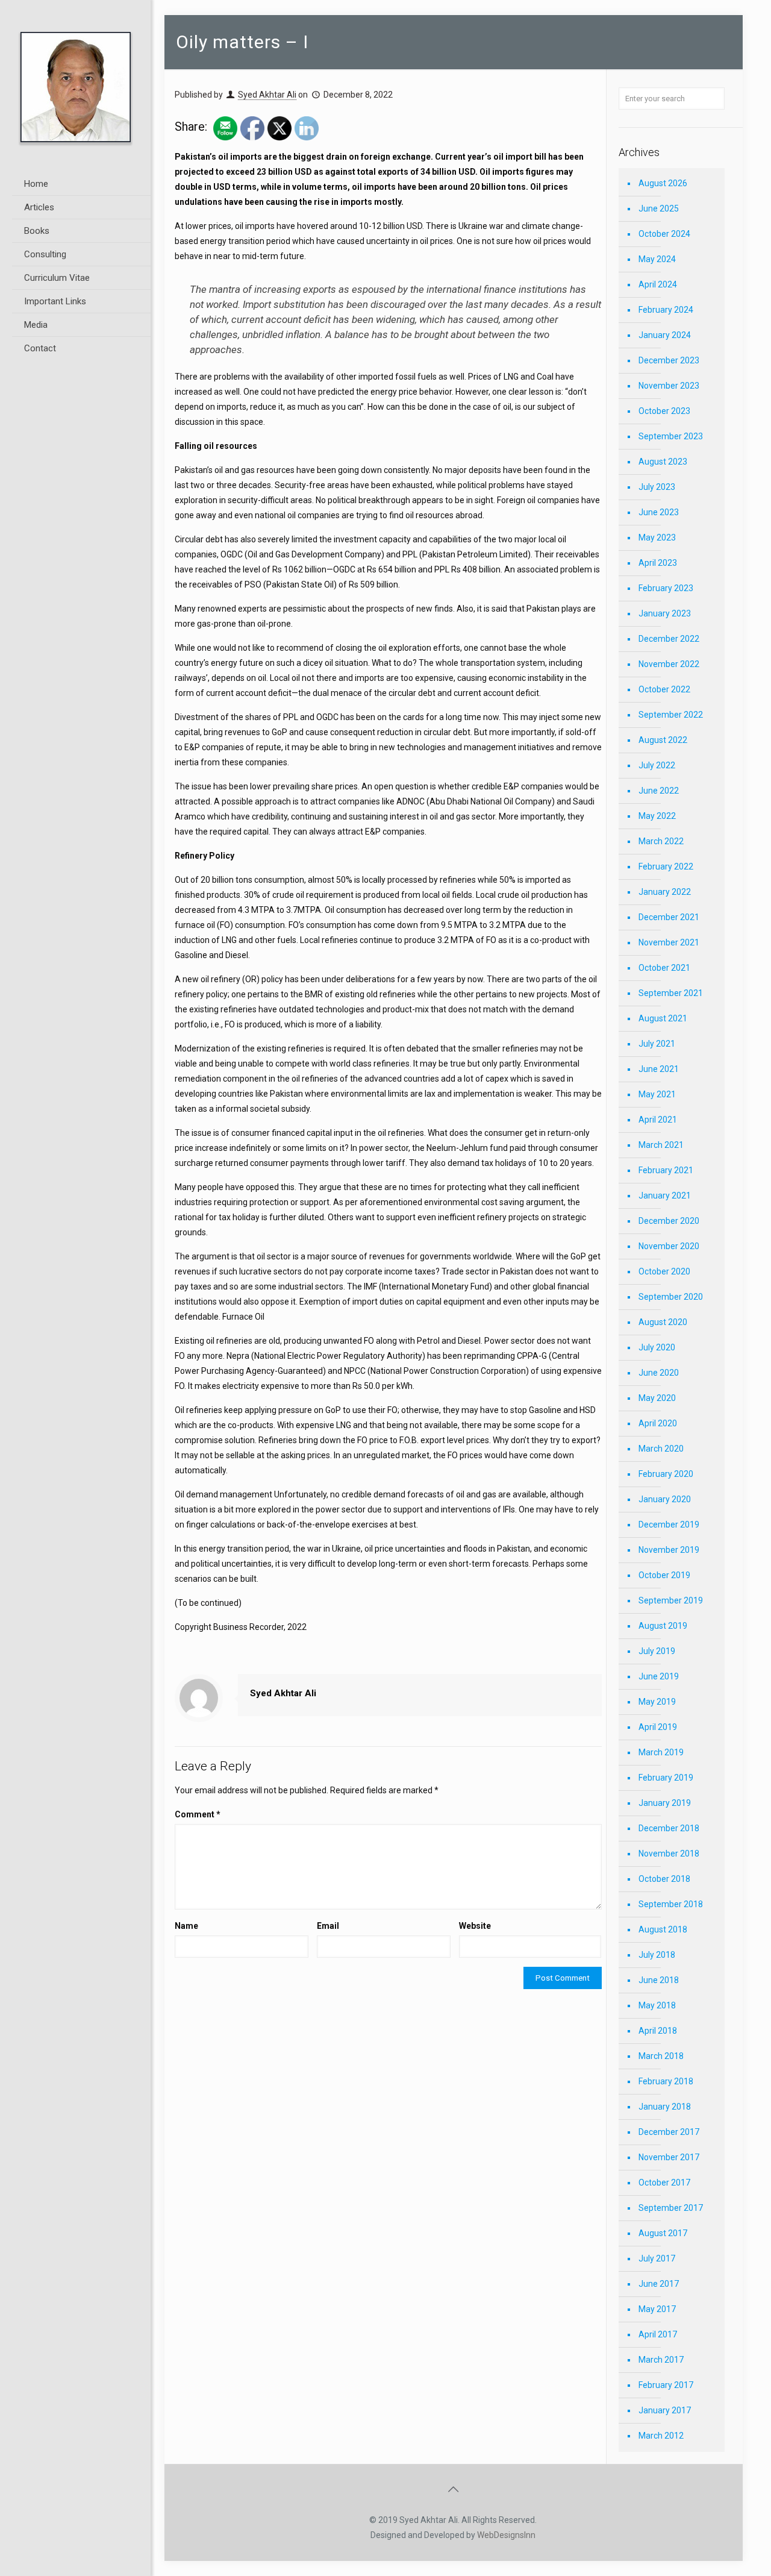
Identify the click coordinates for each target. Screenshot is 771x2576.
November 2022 (669, 664)
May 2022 (657, 816)
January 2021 (665, 1196)
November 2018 (669, 1854)
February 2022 (666, 867)
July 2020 (657, 1347)
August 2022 (663, 740)
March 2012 (661, 2436)
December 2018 (669, 1828)
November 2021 (669, 942)
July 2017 (657, 2258)
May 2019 (657, 1702)
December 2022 (669, 639)
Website (475, 1926)
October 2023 (664, 411)
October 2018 (664, 1879)
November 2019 (669, 1550)
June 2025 (659, 208)
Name (186, 1926)
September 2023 (671, 436)
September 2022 (671, 715)
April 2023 (658, 563)
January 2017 (665, 2410)
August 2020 (663, 1322)
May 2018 (657, 2005)
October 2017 (664, 2183)
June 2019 (659, 1676)
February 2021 (666, 1170)
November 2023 (669, 386)
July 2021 (657, 1044)
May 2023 (657, 537)
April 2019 (658, 1727)
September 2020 (671, 1297)
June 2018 (659, 1980)
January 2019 (665, 1803)
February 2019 (666, 1778)
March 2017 (661, 2360)
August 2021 (663, 1018)
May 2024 (657, 259)
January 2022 (665, 892)
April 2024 (658, 284)
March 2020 (661, 1449)
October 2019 (664, 1575)
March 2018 (661, 2056)
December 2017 (669, 2132)
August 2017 (663, 2233)
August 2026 (663, 183)
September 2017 (671, 2208)
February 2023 (666, 588)
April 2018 (658, 2031)
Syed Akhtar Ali (267, 95)
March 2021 (661, 1145)
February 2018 (666, 2081)
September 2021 (671, 993)
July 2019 (657, 1651)
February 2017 (666, 2385)
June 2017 (659, 2284)
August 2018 (663, 1929)
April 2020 (658, 1423)
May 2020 (657, 1398)
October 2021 (664, 968)
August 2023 (663, 462)
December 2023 (669, 360)
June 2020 (659, 1373)
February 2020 (666, 1474)
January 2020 (665, 1499)
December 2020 (669, 1221)
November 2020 (669, 1246)
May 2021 (657, 1094)
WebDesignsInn (506, 2535)
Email (328, 1926)
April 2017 (658, 2334)
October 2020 (664, 1271)
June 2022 (659, 791)
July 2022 (657, 765)
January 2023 (665, 613)
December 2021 (669, 917)
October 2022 (664, 689)
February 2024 (666, 310)
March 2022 (661, 841)
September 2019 (671, 1600)
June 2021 (659, 1069)
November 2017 (669, 2157)
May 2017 (657, 2309)
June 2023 (659, 512)
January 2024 (665, 335)
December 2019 (669, 1525)
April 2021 (658, 1120)
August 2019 (663, 1626)
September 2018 (671, 1904)
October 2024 (664, 234)
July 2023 (657, 487)
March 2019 (661, 1752)
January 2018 (665, 2107)
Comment (198, 1814)
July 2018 (657, 1955)
